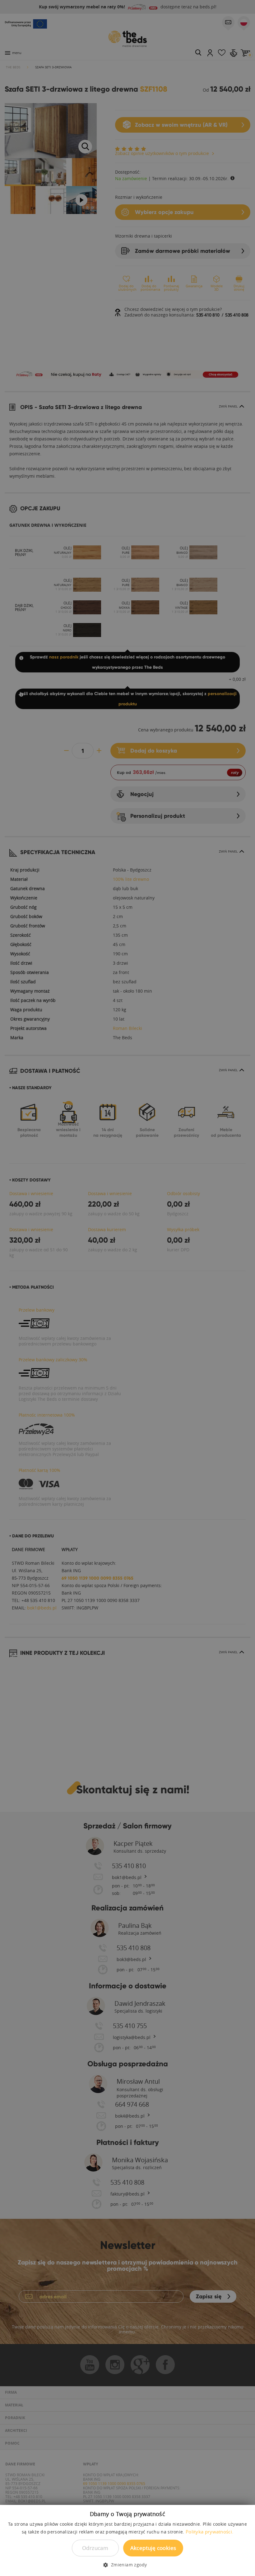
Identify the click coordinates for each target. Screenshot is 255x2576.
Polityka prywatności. (209, 2532)
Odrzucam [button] (95, 2548)
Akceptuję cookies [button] (153, 2548)
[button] (127, 2565)
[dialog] (127, 1288)
